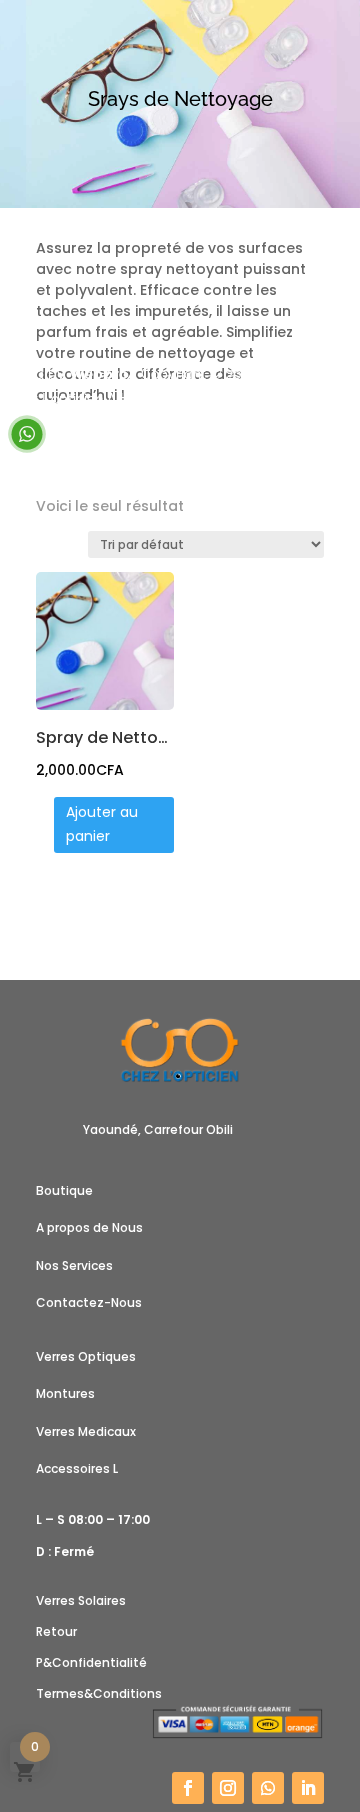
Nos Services (74, 1265)
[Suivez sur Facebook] (188, 1788)
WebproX (103, 374)
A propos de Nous (89, 1227)
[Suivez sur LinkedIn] (308, 1788)
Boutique (64, 1190)
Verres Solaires (81, 1600)
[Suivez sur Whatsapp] (268, 1788)
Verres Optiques (86, 1356)
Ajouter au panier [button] (102, 824)
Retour (56, 1631)
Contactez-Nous (89, 1302)
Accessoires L (77, 1468)
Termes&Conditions (99, 1693)
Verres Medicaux (86, 1431)
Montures (65, 1393)
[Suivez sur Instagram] (228, 1788)
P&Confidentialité (91, 1662)
